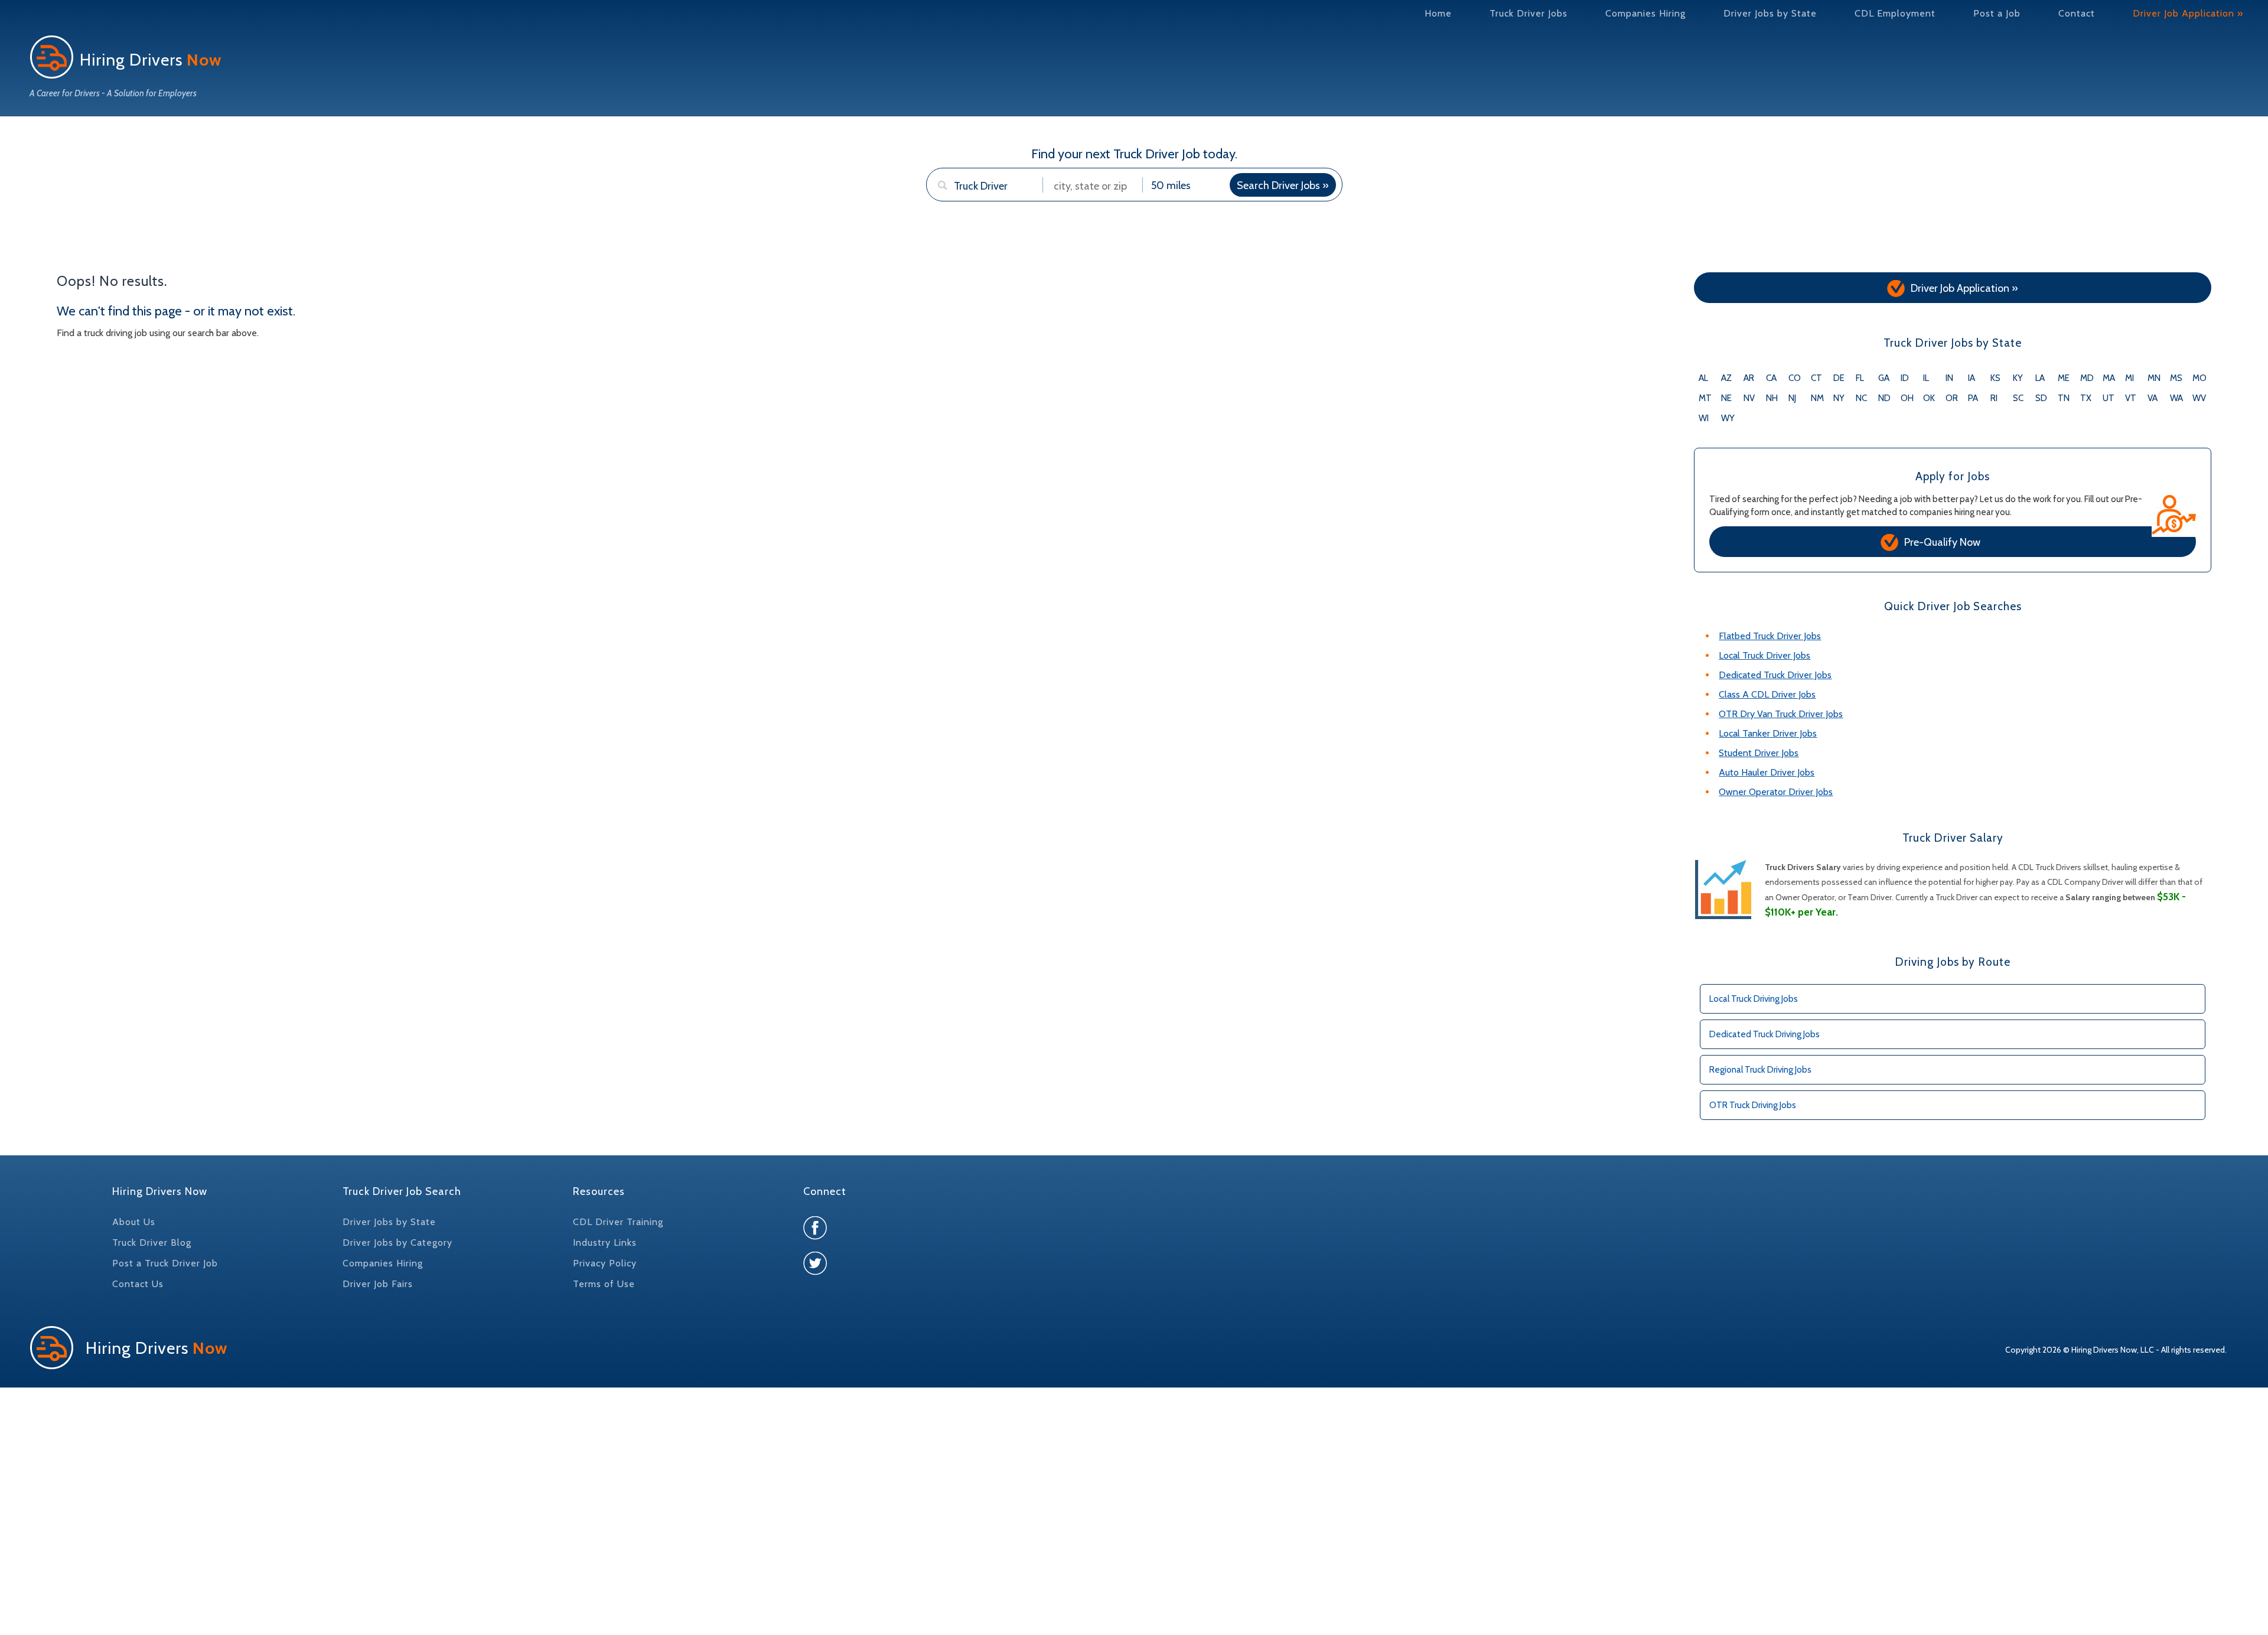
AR (1749, 378)
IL (1926, 378)
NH (1772, 398)
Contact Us (138, 1284)
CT (1816, 378)
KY (2018, 378)
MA (2109, 378)
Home (1438, 13)
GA (1884, 378)
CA (1771, 378)
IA (1972, 378)
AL (1703, 378)
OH (1907, 398)
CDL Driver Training (618, 1222)
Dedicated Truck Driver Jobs (1775, 675)
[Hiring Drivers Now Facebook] (815, 1237)
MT (1705, 398)
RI (1994, 398)
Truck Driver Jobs (1529, 13)
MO (2199, 378)
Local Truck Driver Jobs (1764, 655)
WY (1728, 418)
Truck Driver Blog (152, 1242)
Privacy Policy (605, 1263)
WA (2176, 398)
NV (1749, 398)
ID (1905, 378)
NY (1839, 398)
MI (2129, 378)
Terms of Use (604, 1284)
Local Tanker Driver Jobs (1768, 733)
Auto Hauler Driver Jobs (1767, 772)
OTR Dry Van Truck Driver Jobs (1781, 714)
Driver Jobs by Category (397, 1242)
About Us (134, 1222)
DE (1839, 378)
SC (2018, 398)
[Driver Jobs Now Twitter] (815, 1272)
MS (2176, 378)
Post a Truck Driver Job (165, 1263)
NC (1861, 398)
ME (2064, 378)
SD (2041, 398)
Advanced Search (973, 208)
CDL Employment (1895, 13)
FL (1860, 378)
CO (1795, 378)
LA (2040, 378)
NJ (1792, 398)
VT (2131, 398)
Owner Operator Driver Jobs (1776, 792)
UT (2109, 398)
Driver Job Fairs (378, 1284)
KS (1995, 378)
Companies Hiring (1645, 13)
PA (1973, 398)
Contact (2077, 13)
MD (2087, 378)
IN (1949, 378)
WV (2199, 398)
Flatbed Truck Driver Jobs (1770, 636)
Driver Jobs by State (1770, 13)
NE (1726, 398)
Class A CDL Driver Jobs (1767, 694)
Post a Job (1997, 13)
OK (1929, 398)
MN (2154, 378)
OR (1952, 398)
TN (2064, 398)
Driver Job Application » (2188, 13)
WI (1704, 418)
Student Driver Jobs (1759, 753)
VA (2153, 398)
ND (1884, 398)
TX (2086, 398)
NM (1817, 398)
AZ (1726, 378)
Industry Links (605, 1242)
